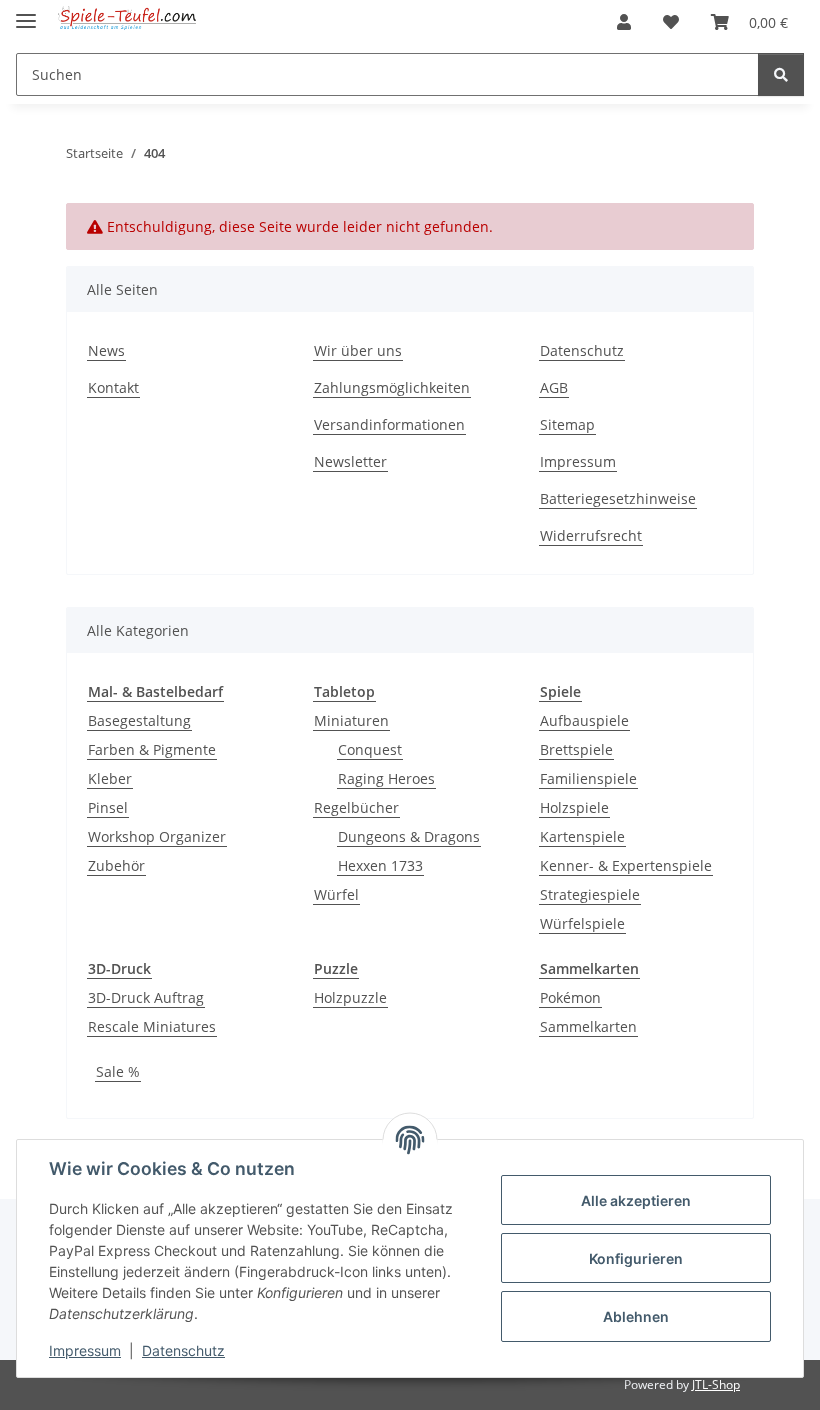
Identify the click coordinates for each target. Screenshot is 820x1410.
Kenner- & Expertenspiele (626, 865)
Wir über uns (358, 350)
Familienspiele (588, 778)
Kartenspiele (582, 836)
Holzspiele (574, 807)
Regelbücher (356, 807)
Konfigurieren (636, 1258)
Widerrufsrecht (591, 535)
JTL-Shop (716, 1384)
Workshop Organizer (157, 836)
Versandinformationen (389, 424)
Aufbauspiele (584, 720)
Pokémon (570, 997)
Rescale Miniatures (152, 1026)
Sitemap (567, 424)
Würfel (336, 894)
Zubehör (116, 865)
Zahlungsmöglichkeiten (392, 387)
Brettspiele (576, 749)
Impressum (85, 1350)
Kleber (110, 778)
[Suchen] (781, 74)
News (106, 350)
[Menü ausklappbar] (26, 12)
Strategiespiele (590, 894)
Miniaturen (351, 720)
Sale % (118, 1071)
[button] (624, 22)
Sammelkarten (588, 1026)
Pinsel (108, 807)
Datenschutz (183, 1350)
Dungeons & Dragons (409, 836)
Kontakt (113, 387)
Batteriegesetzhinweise (618, 498)
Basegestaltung (139, 720)
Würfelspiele (582, 923)
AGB (554, 387)
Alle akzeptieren (636, 1200)
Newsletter (350, 461)
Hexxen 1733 (380, 865)
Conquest (370, 749)
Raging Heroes (386, 778)
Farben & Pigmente (152, 749)
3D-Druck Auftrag (146, 997)
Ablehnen (636, 1316)
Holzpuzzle (350, 997)
